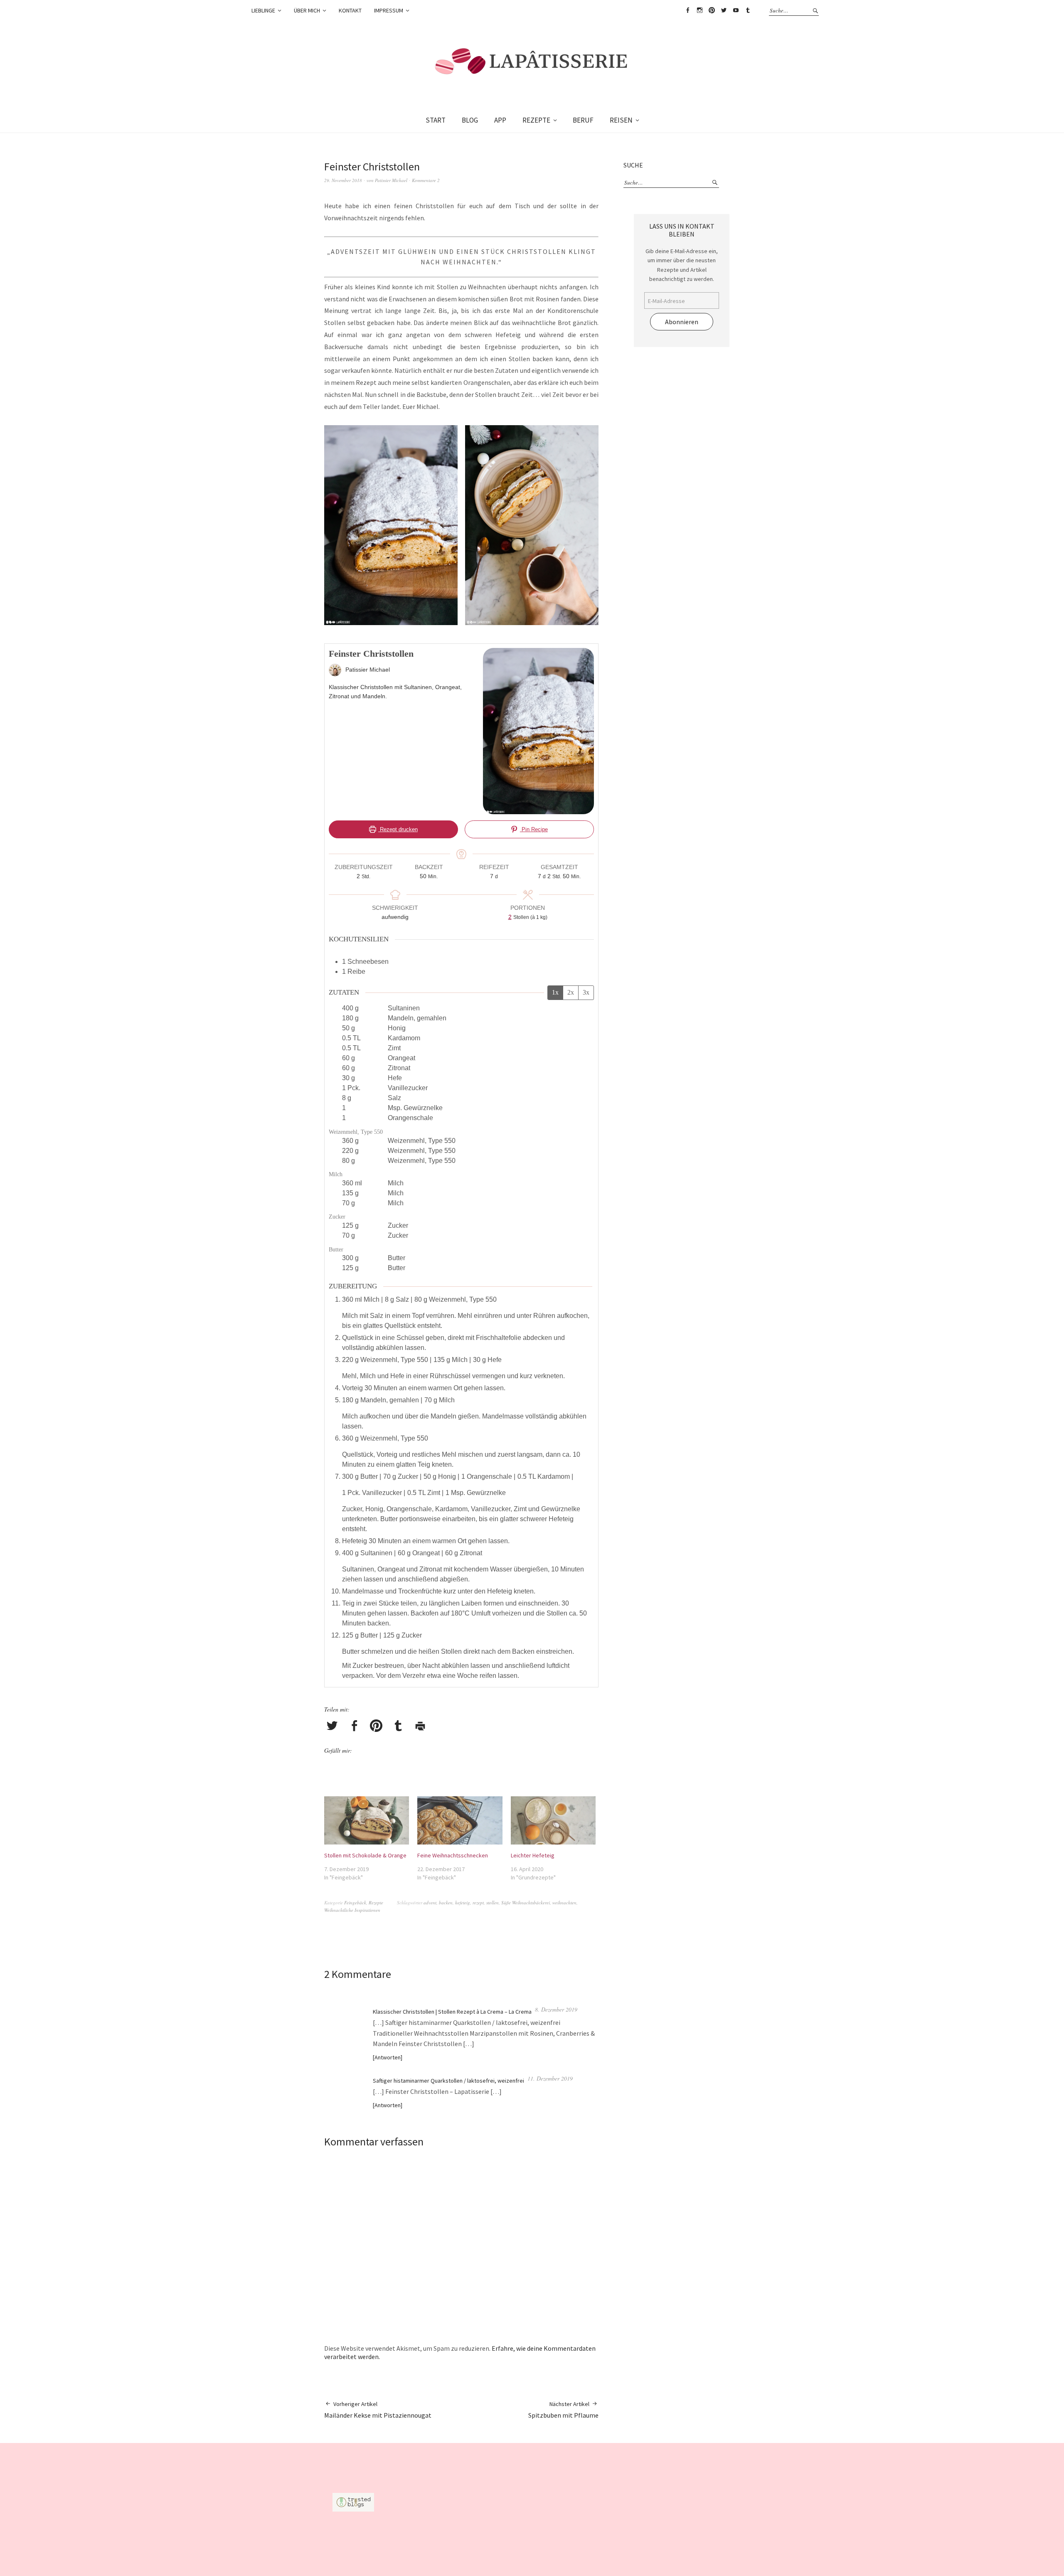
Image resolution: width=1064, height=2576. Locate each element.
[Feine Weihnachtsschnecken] (460, 1821)
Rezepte (376, 1902)
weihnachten (564, 1902)
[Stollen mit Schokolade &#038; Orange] (367, 1821)
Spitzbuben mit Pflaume (563, 2410)
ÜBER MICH (307, 10)
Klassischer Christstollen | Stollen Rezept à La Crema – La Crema (452, 2012)
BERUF (583, 120)
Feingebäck (355, 1902)
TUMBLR (748, 10)
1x (555, 992)
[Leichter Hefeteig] (553, 1821)
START (436, 120)
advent (430, 1902)
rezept (478, 1902)
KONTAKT (350, 10)
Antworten (388, 2057)
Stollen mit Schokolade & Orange (365, 1855)
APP (500, 120)
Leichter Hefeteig (533, 1855)
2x (571, 992)
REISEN (621, 120)
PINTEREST (712, 10)
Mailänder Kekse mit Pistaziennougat (378, 2410)
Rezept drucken (398, 829)
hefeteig (463, 1902)
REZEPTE (536, 120)
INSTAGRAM (699, 10)
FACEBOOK (687, 10)
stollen (493, 1902)
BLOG (470, 120)
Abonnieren (682, 322)
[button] (393, 527)
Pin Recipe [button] (534, 829)
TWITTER (724, 10)
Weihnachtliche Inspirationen (352, 1910)
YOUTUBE (736, 10)
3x (586, 992)
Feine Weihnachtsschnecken (453, 1855)
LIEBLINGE (263, 10)
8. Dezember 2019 (556, 2009)
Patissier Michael (391, 180)
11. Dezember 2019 (550, 2078)
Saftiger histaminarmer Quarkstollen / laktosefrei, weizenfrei (448, 2081)
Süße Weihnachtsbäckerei (526, 1902)
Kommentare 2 (426, 180)
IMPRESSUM (389, 10)
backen (446, 1902)
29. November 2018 (343, 180)
